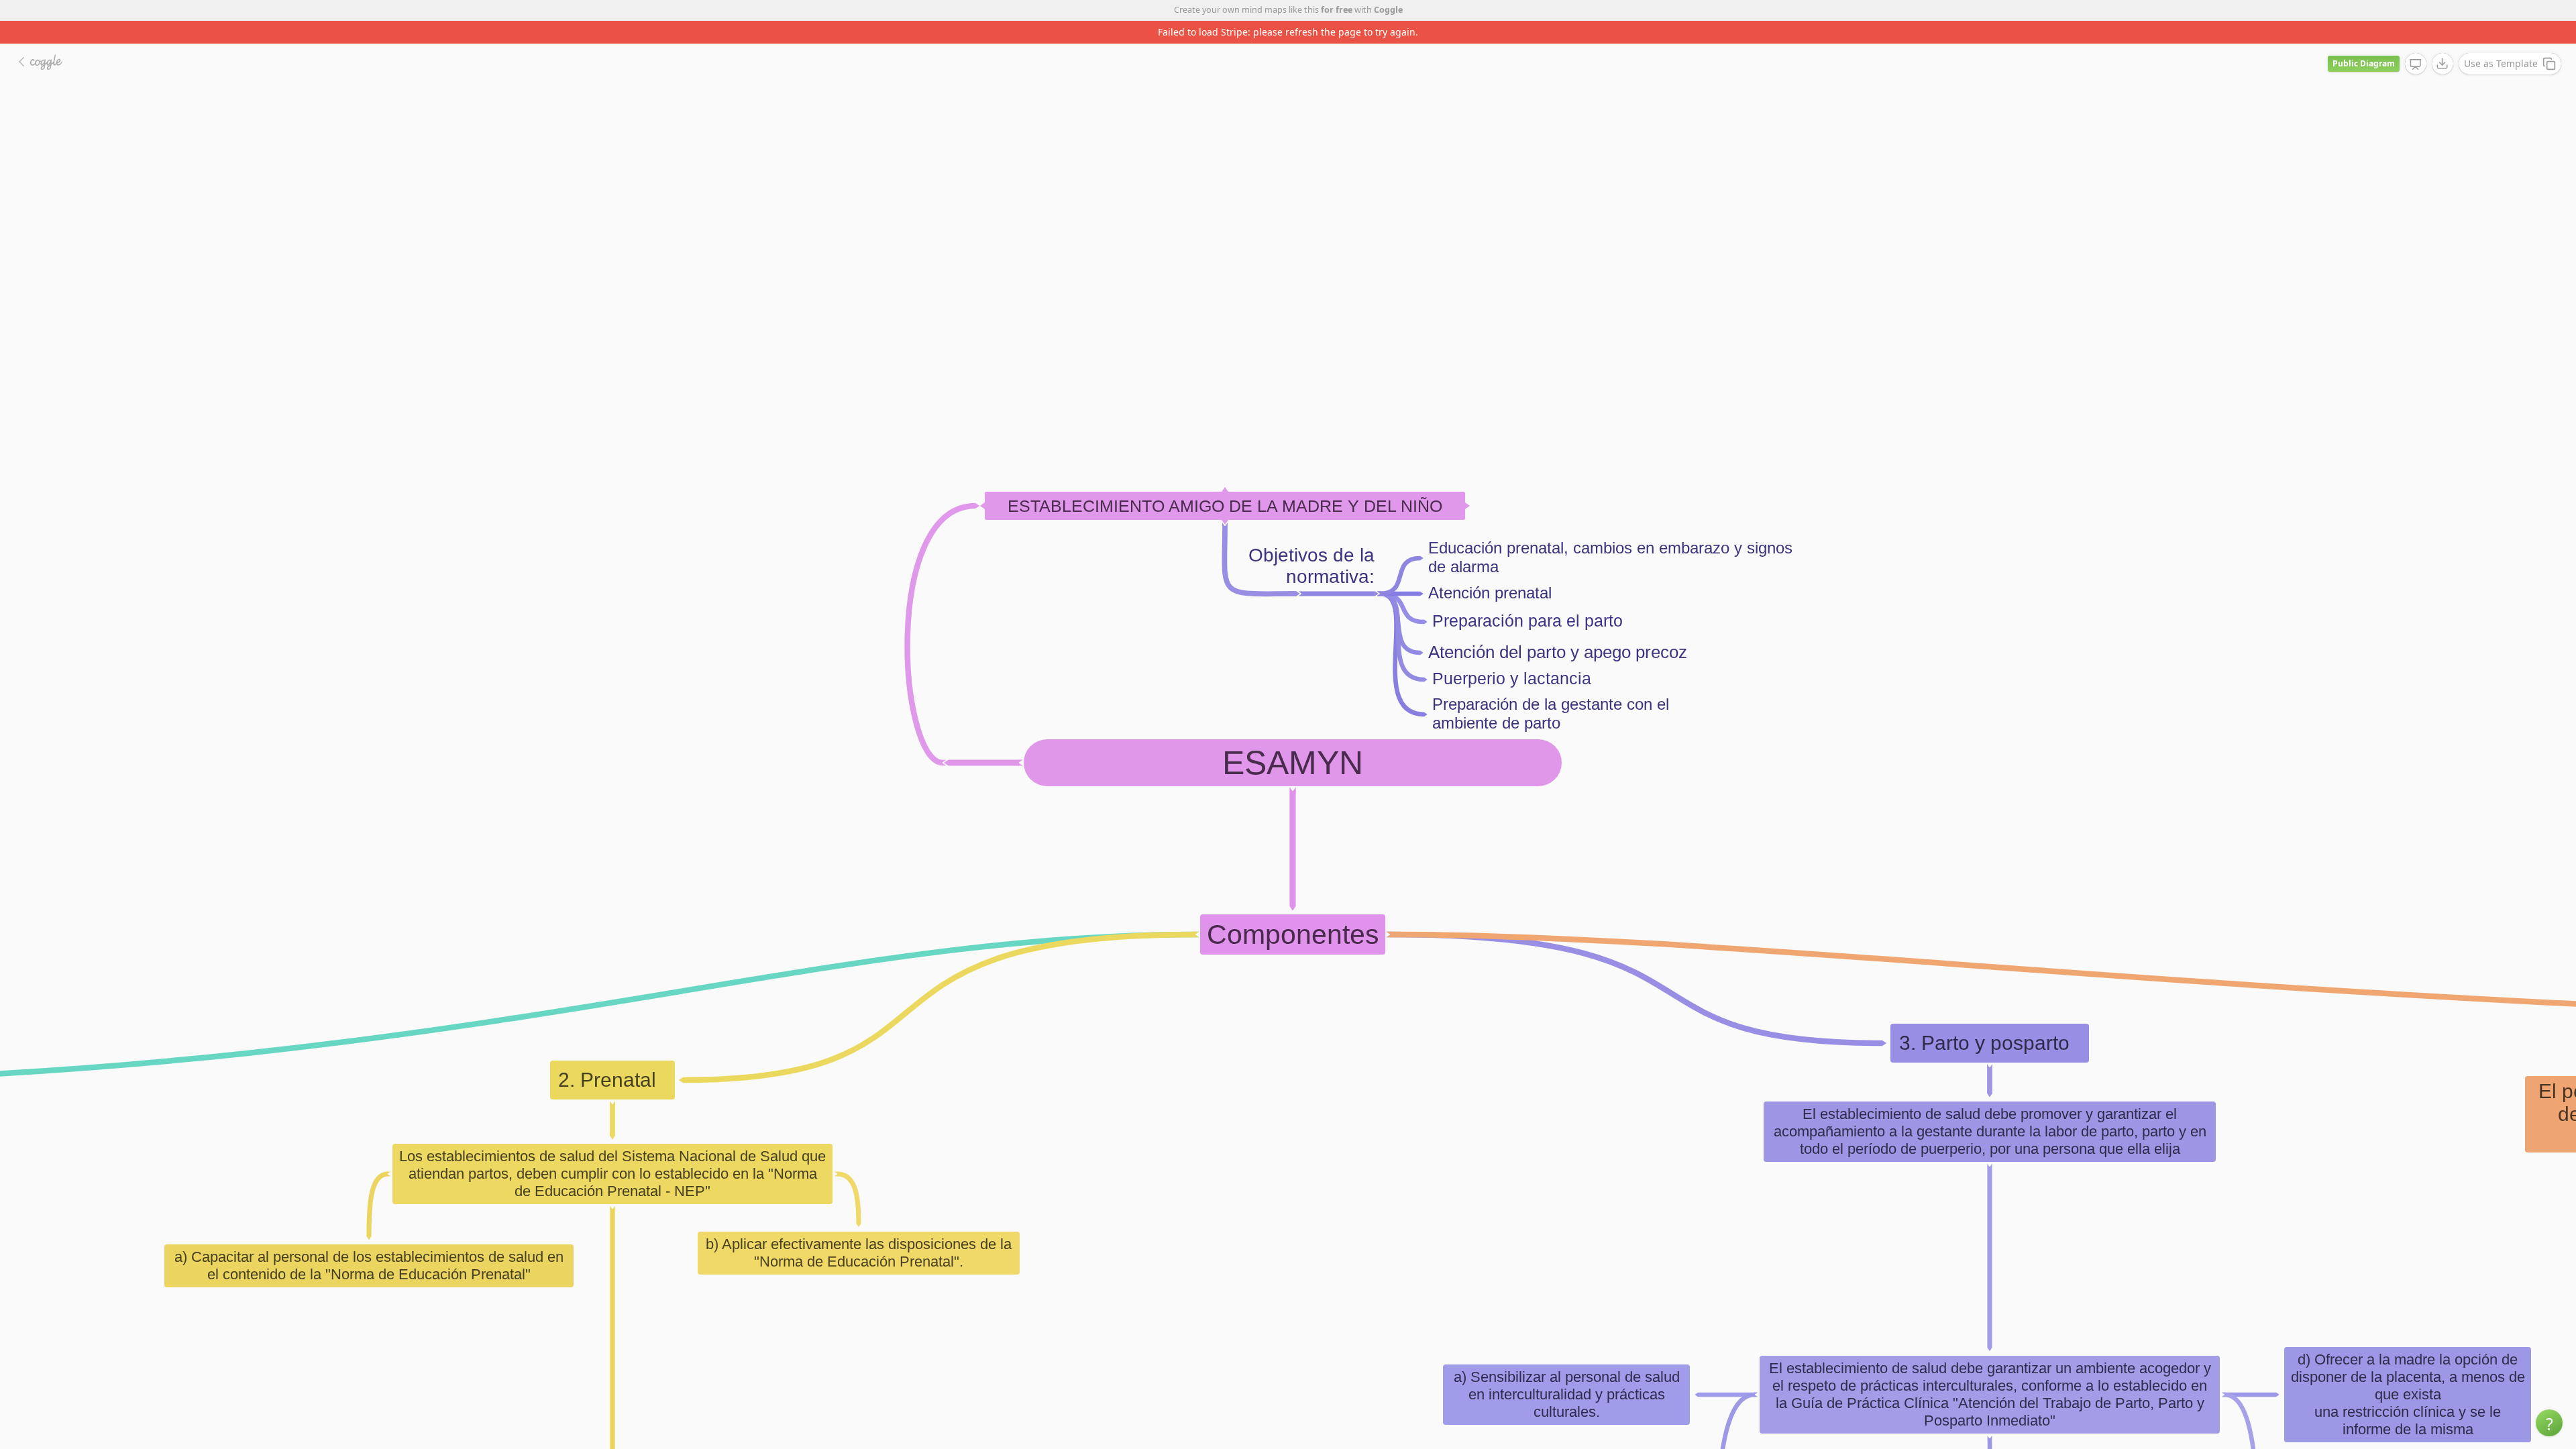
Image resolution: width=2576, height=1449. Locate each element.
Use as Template (2501, 41)
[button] (2549, 1423)
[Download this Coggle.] (2443, 41)
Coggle (1388, 10)
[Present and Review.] (2416, 42)
